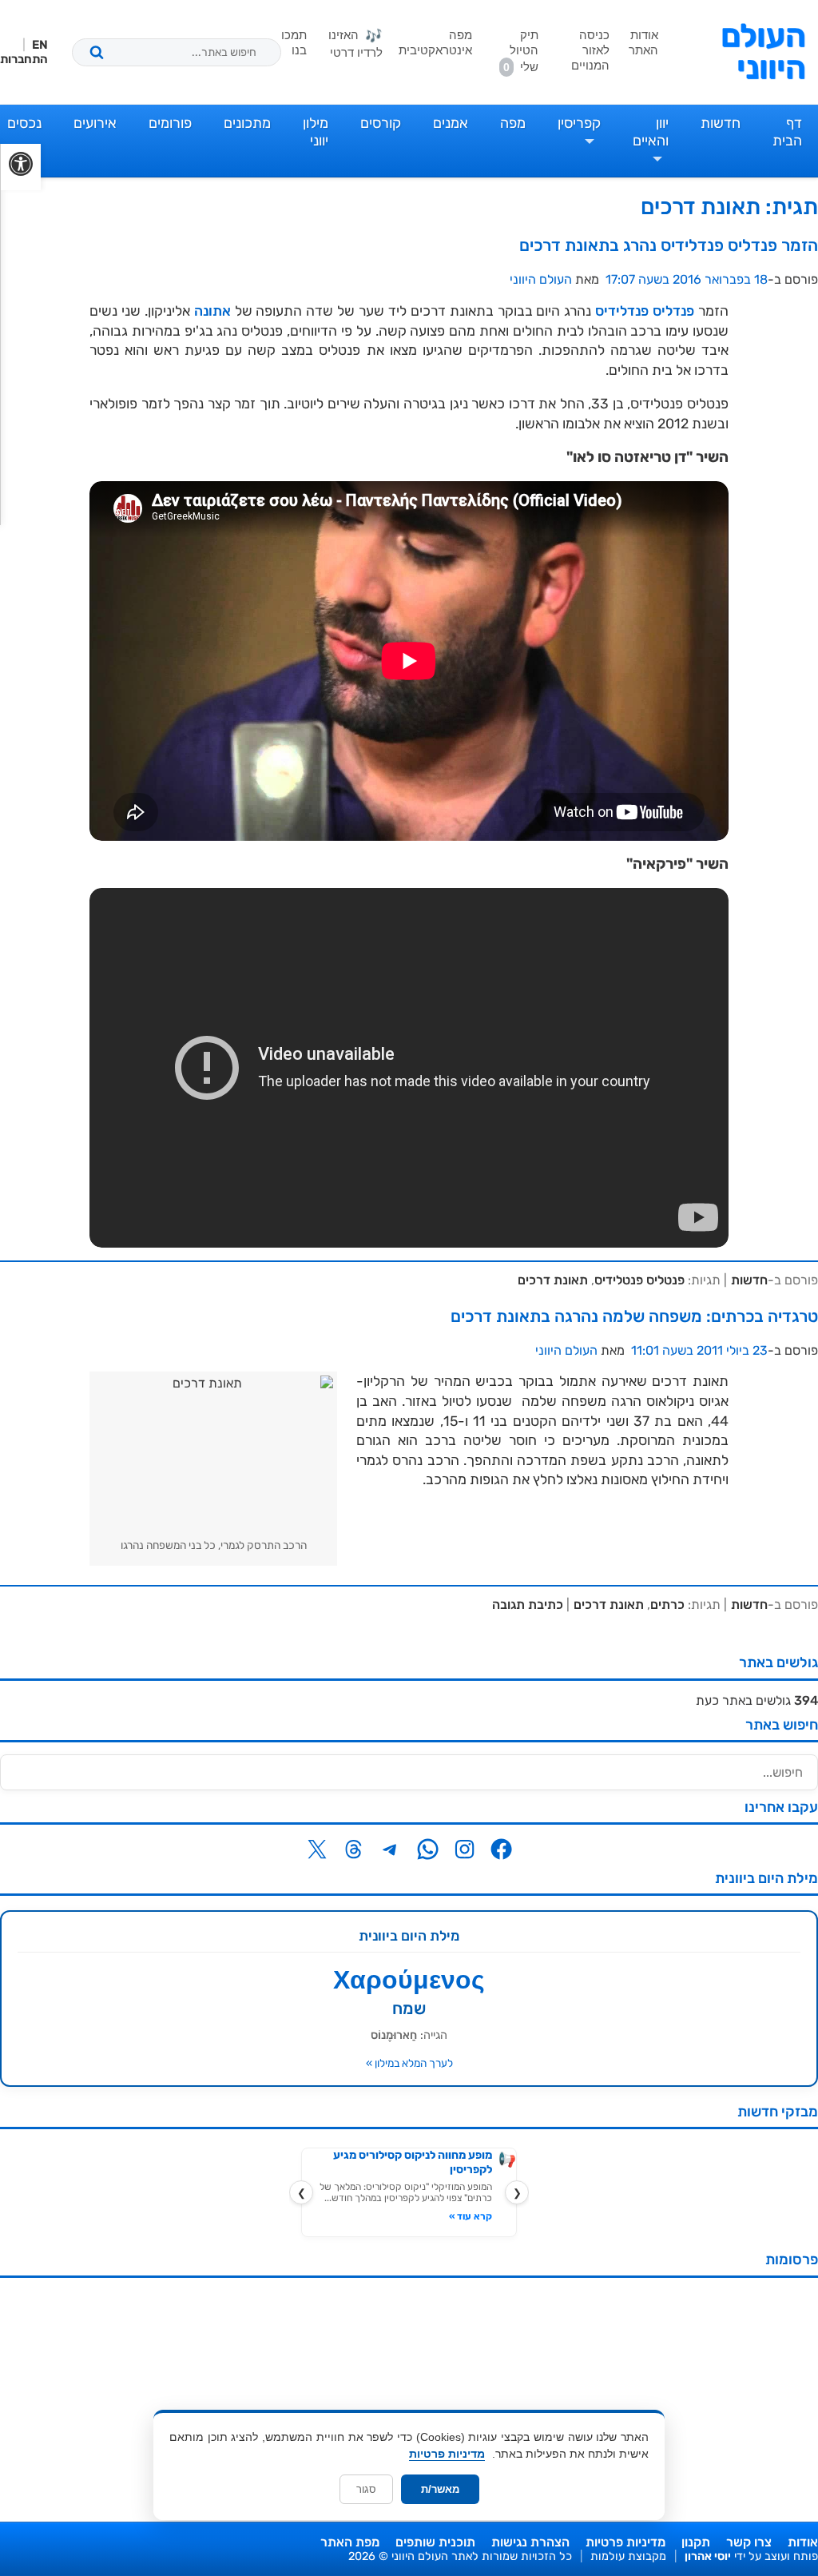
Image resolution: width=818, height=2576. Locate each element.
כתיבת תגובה (528, 1605)
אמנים (451, 123)
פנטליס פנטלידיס (639, 1280)
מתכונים (247, 123)
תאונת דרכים (553, 1280)
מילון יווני (316, 132)
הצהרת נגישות (530, 2542)
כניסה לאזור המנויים (590, 50)
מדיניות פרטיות (625, 2542)
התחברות (24, 59)
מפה (513, 123)
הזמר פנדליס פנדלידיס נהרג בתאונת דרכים (669, 245)
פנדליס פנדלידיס (645, 311)
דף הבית (787, 132)
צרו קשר (749, 2542)
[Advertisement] (409, 2402)
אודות (803, 2542)
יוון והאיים (651, 132)
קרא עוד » (471, 2216)
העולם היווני (763, 52)
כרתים (667, 1605)
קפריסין (579, 123)
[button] (20, 167)
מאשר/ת (440, 2489)
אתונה (212, 311)
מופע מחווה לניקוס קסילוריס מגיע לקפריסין (413, 2162)
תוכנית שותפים (435, 2542)
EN (40, 45)
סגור (366, 2489)
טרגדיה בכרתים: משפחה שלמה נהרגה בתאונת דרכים (634, 1316)
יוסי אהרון (708, 2556)
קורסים (381, 123)
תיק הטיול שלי (521, 51)
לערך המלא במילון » (409, 2063)
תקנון (696, 2542)
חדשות (721, 123)
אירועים (95, 123)
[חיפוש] (97, 52)
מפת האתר (350, 2542)
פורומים (170, 123)
